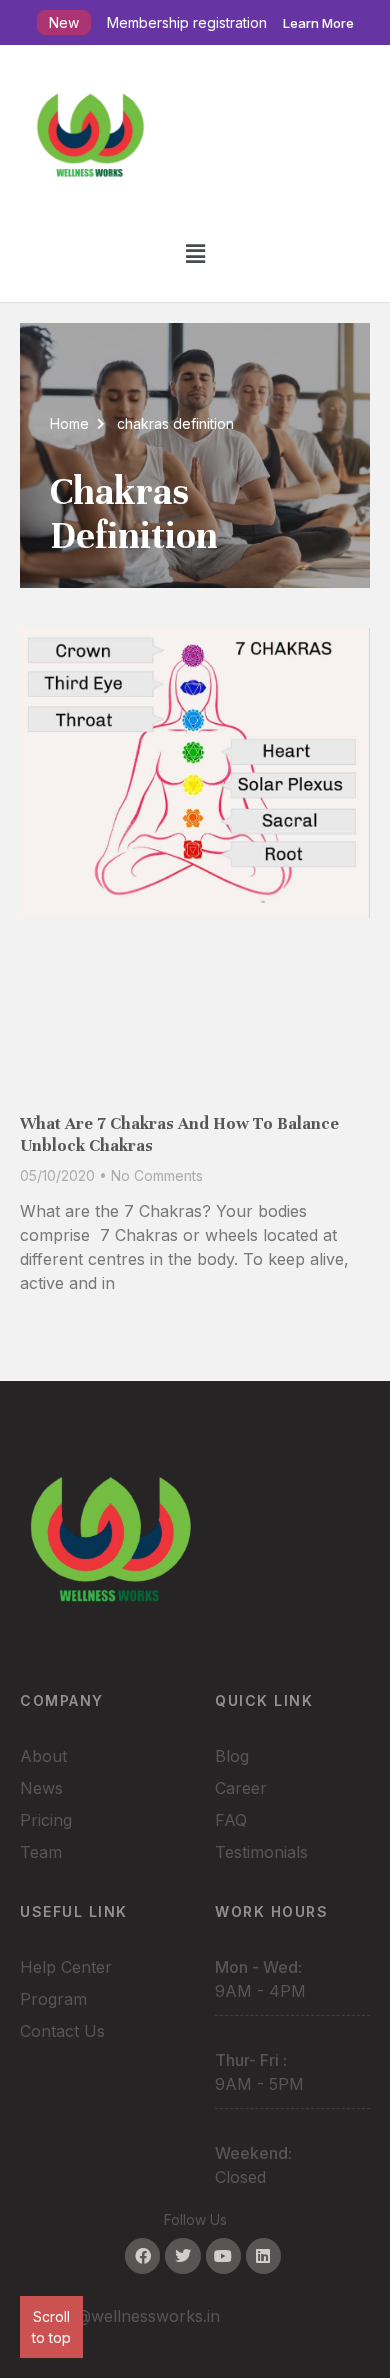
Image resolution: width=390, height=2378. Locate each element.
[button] (195, 253)
